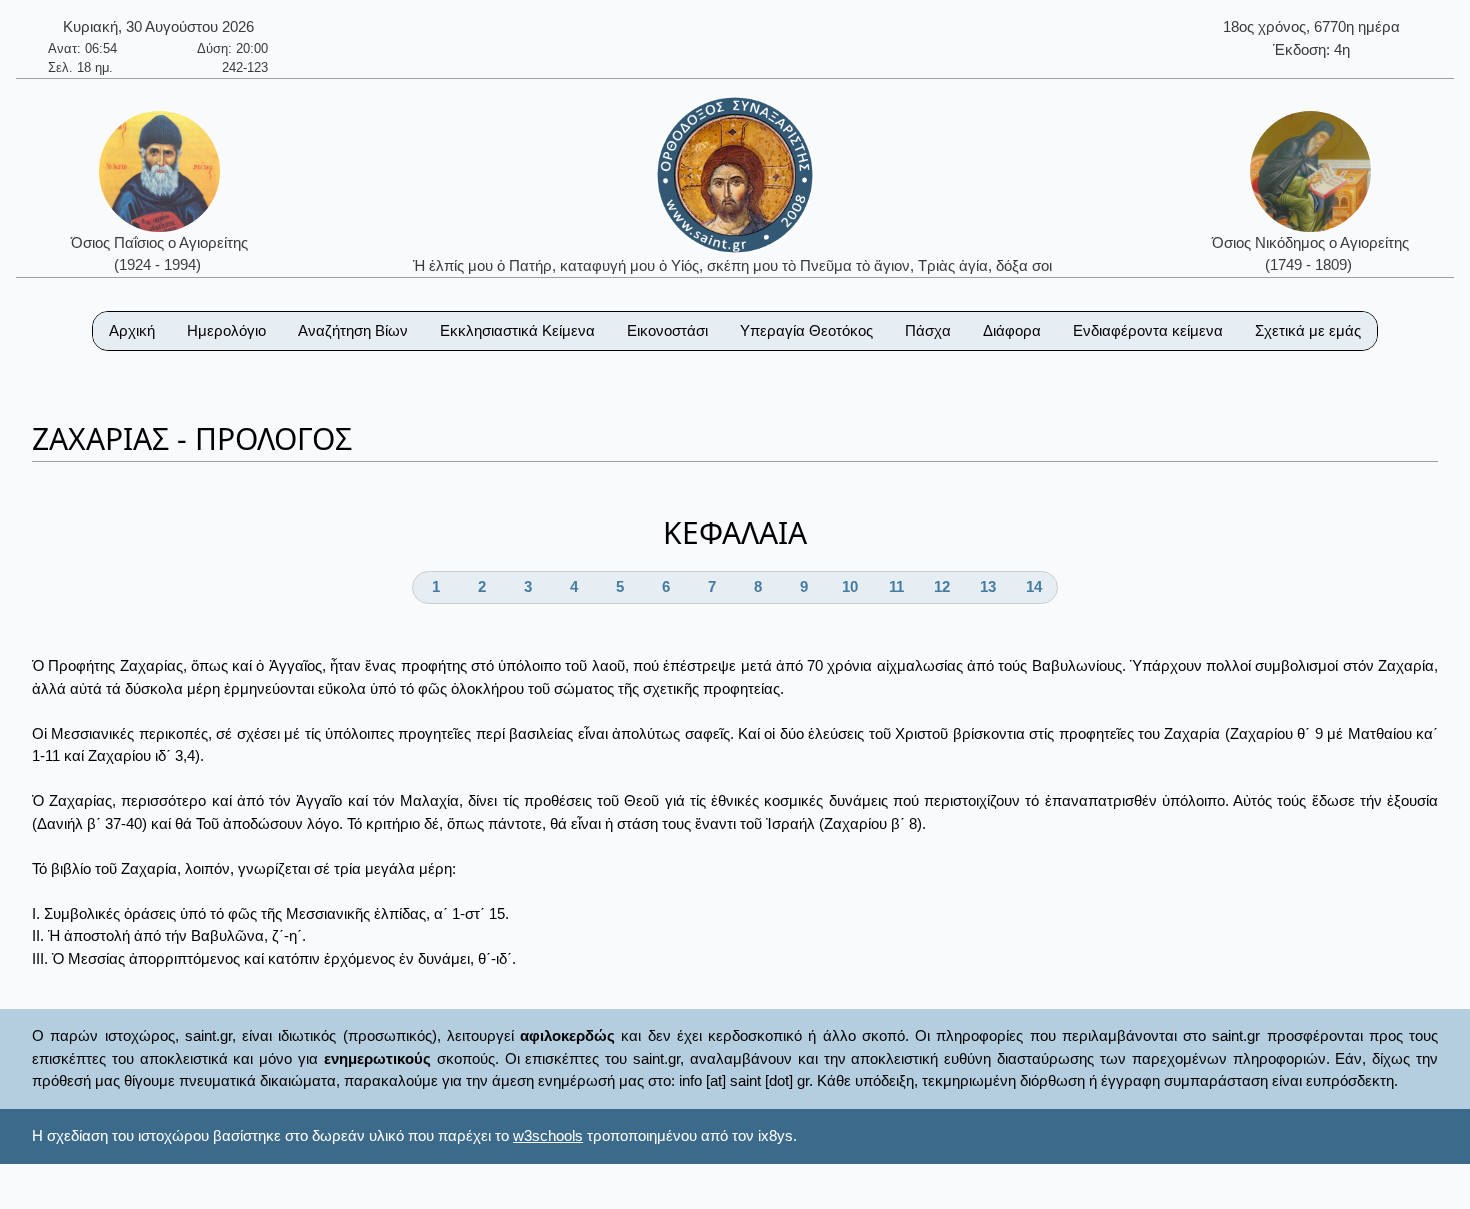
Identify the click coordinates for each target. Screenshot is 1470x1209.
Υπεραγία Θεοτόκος (806, 330)
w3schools (548, 1135)
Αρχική (132, 330)
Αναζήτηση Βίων (353, 330)
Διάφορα (1012, 330)
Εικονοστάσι (667, 330)
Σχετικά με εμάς (1308, 330)
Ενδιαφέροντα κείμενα (1148, 330)
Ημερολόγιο (226, 330)
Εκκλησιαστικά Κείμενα (517, 330)
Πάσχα (928, 330)
